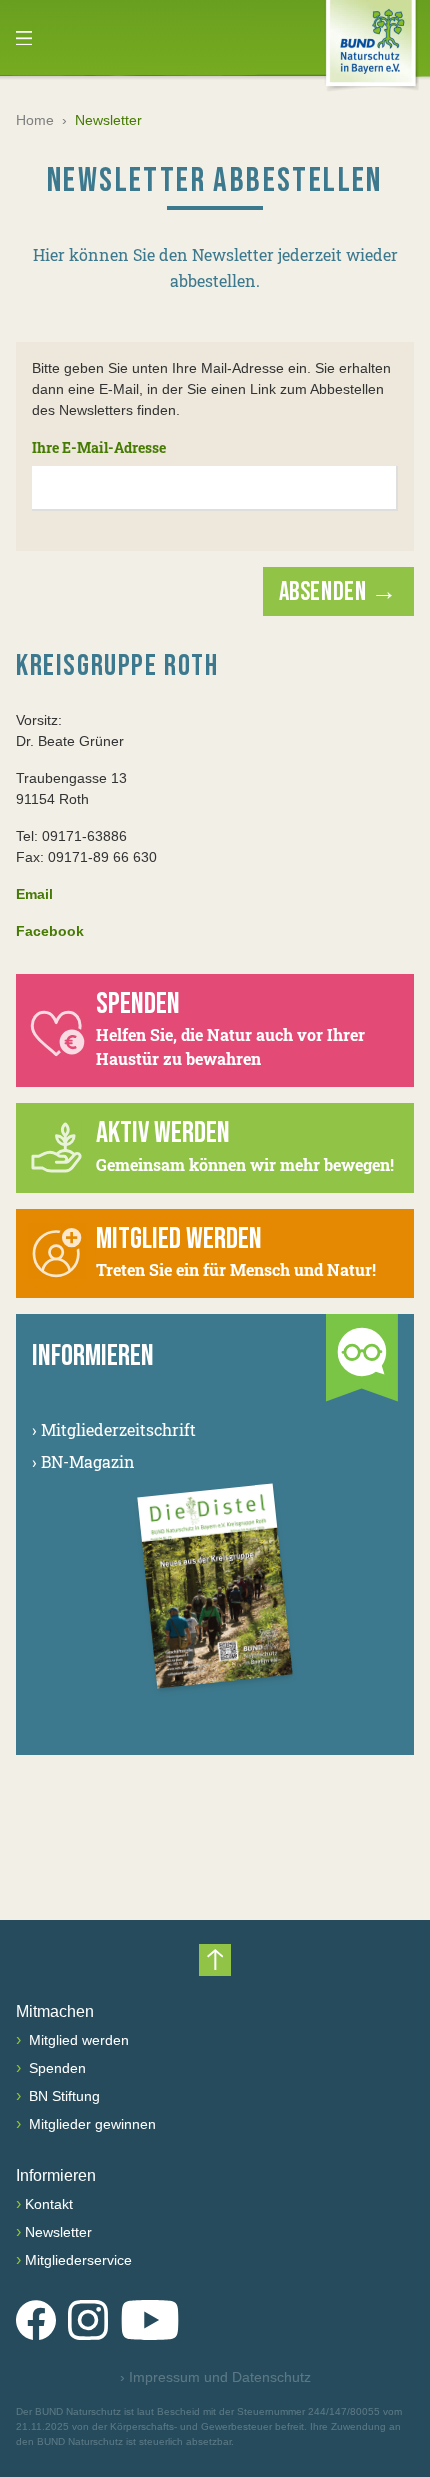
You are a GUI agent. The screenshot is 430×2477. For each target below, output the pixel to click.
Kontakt (49, 2204)
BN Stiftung (62, 2096)
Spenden (55, 2068)
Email (34, 894)
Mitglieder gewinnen (90, 2124)
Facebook (50, 931)
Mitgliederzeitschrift (114, 1429)
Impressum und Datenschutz (215, 2377)
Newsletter (58, 2232)
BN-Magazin (83, 1461)
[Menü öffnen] (24, 38)
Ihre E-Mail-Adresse (99, 447)
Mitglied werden (77, 2040)
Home (35, 120)
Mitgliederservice (78, 2260)
